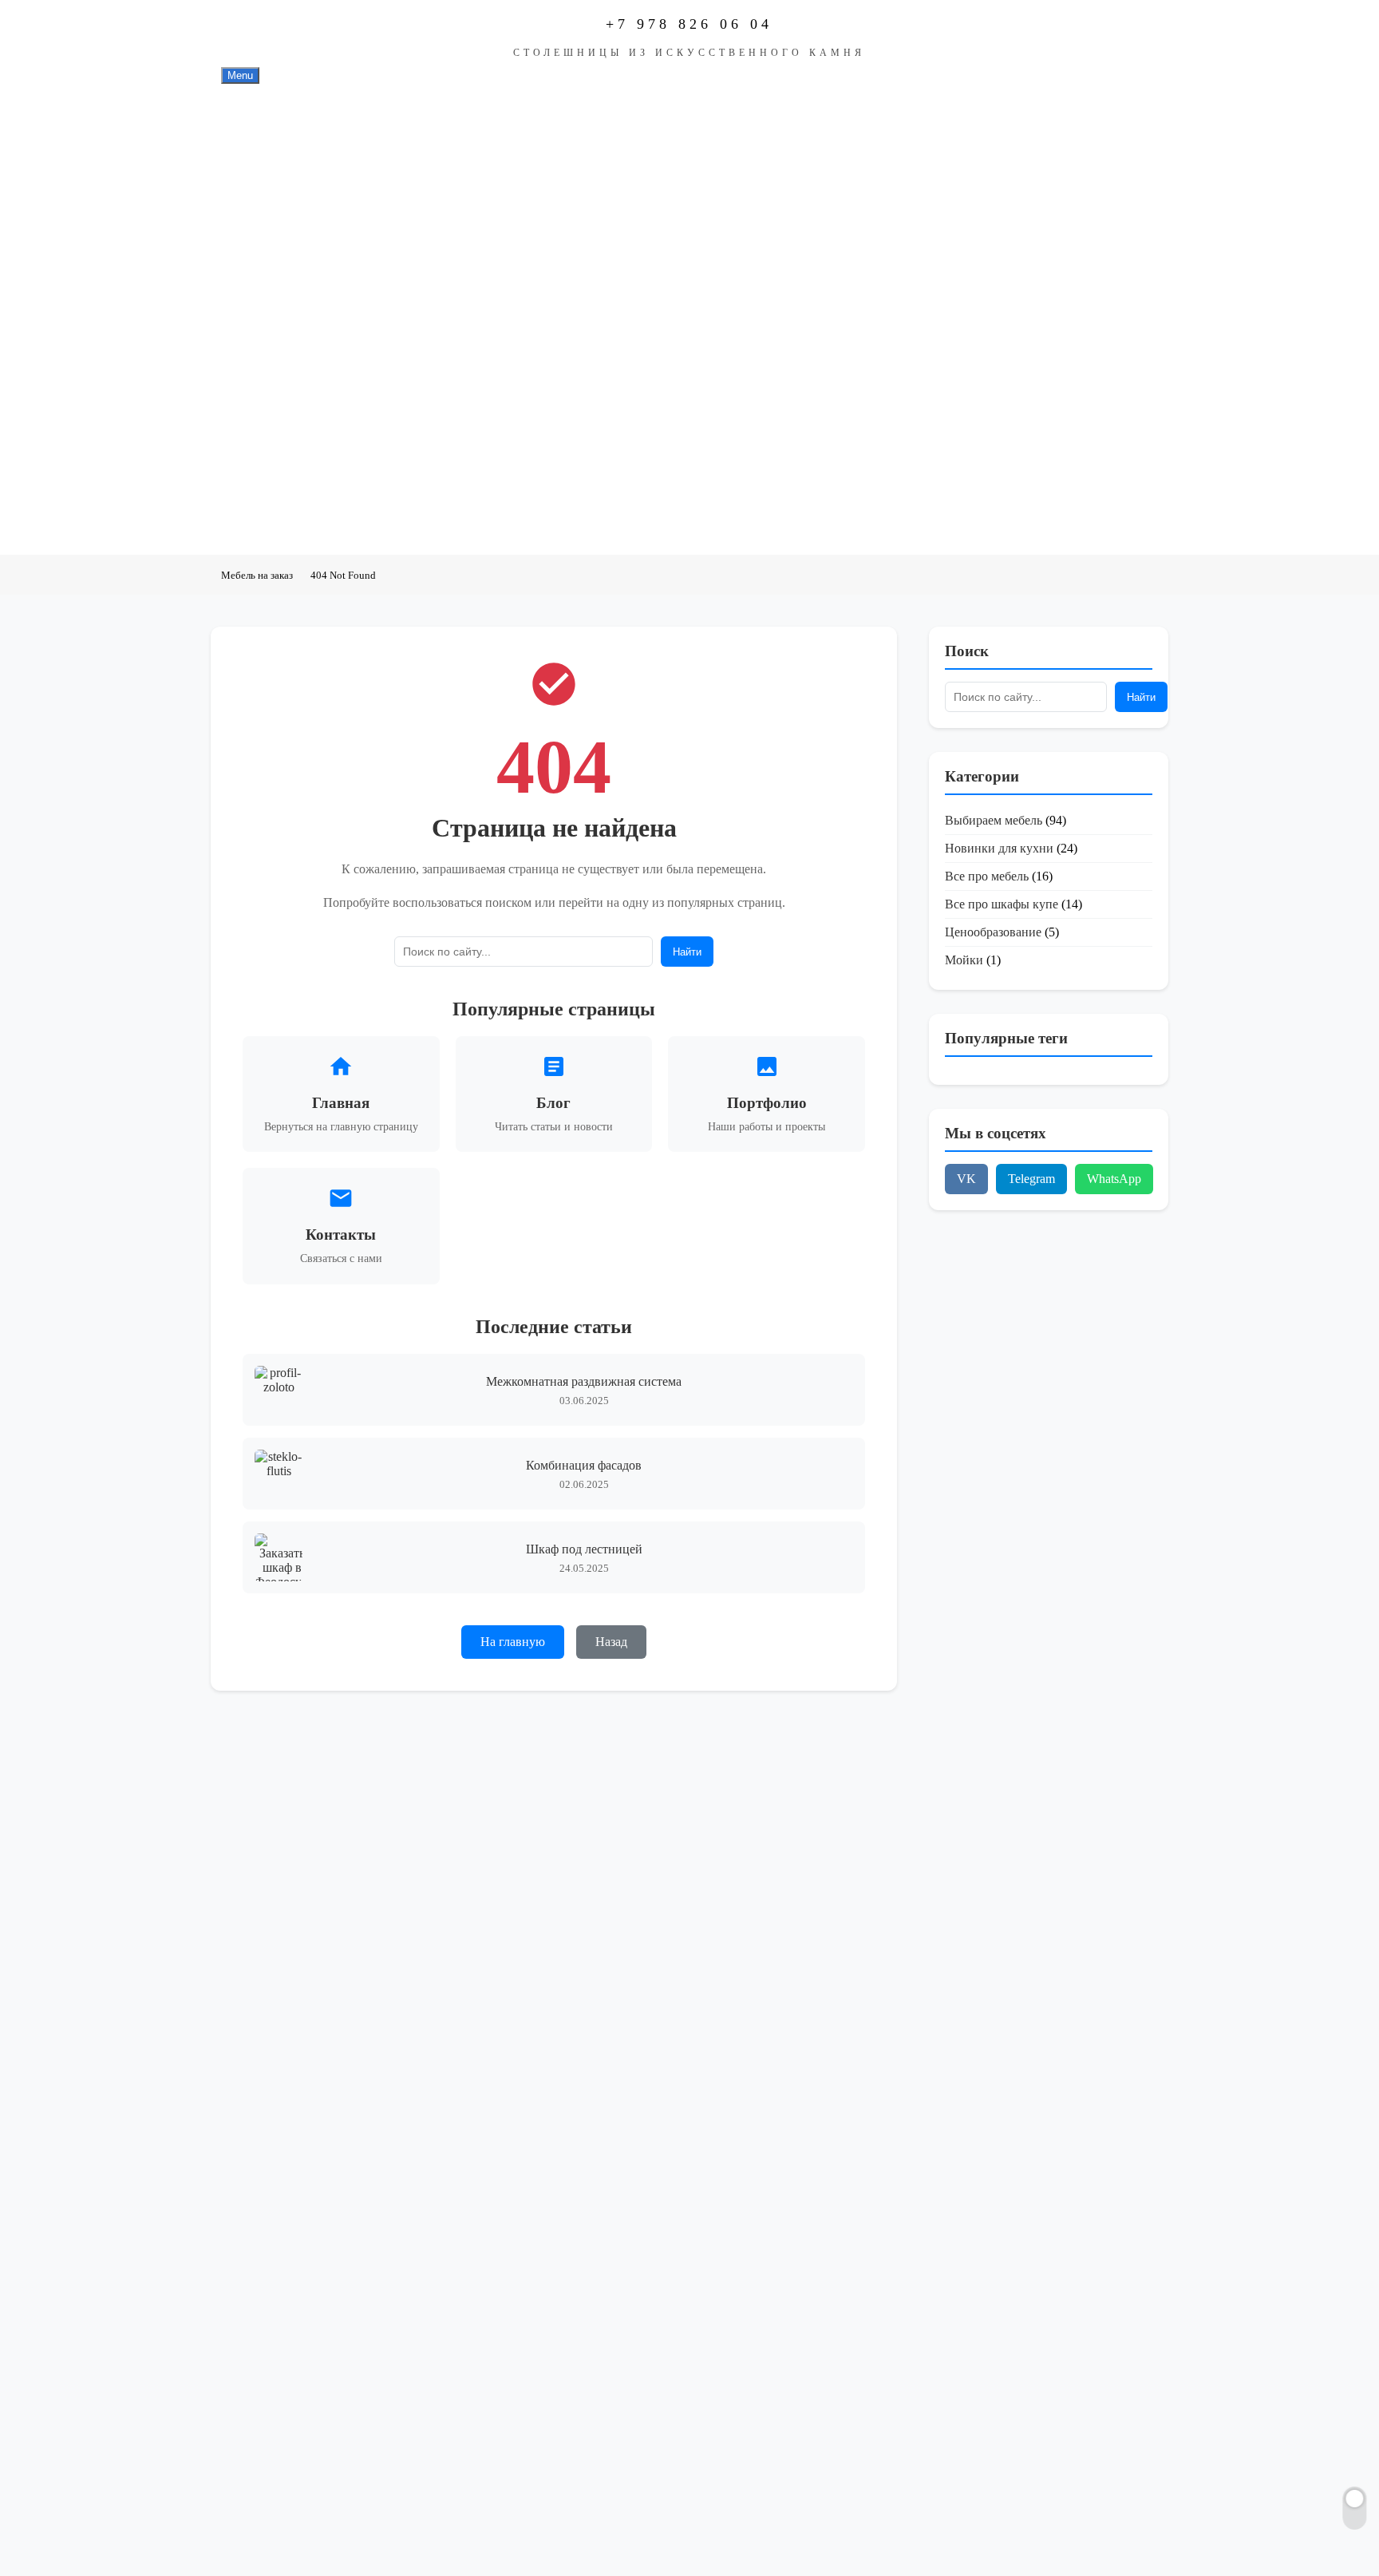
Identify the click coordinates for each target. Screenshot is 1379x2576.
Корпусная (295, 270)
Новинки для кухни (999, 848)
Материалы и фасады (328, 369)
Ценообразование (993, 932)
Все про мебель (987, 876)
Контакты (293, 517)
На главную (513, 1642)
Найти (687, 952)
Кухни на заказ (310, 220)
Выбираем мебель (994, 820)
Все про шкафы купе (1002, 904)
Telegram (1031, 1179)
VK (966, 1179)
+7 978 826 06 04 (689, 24)
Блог (278, 468)
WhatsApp (1114, 1179)
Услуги (284, 418)
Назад (611, 1642)
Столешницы (302, 171)
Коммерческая (305, 319)
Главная (288, 121)
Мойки (964, 960)
